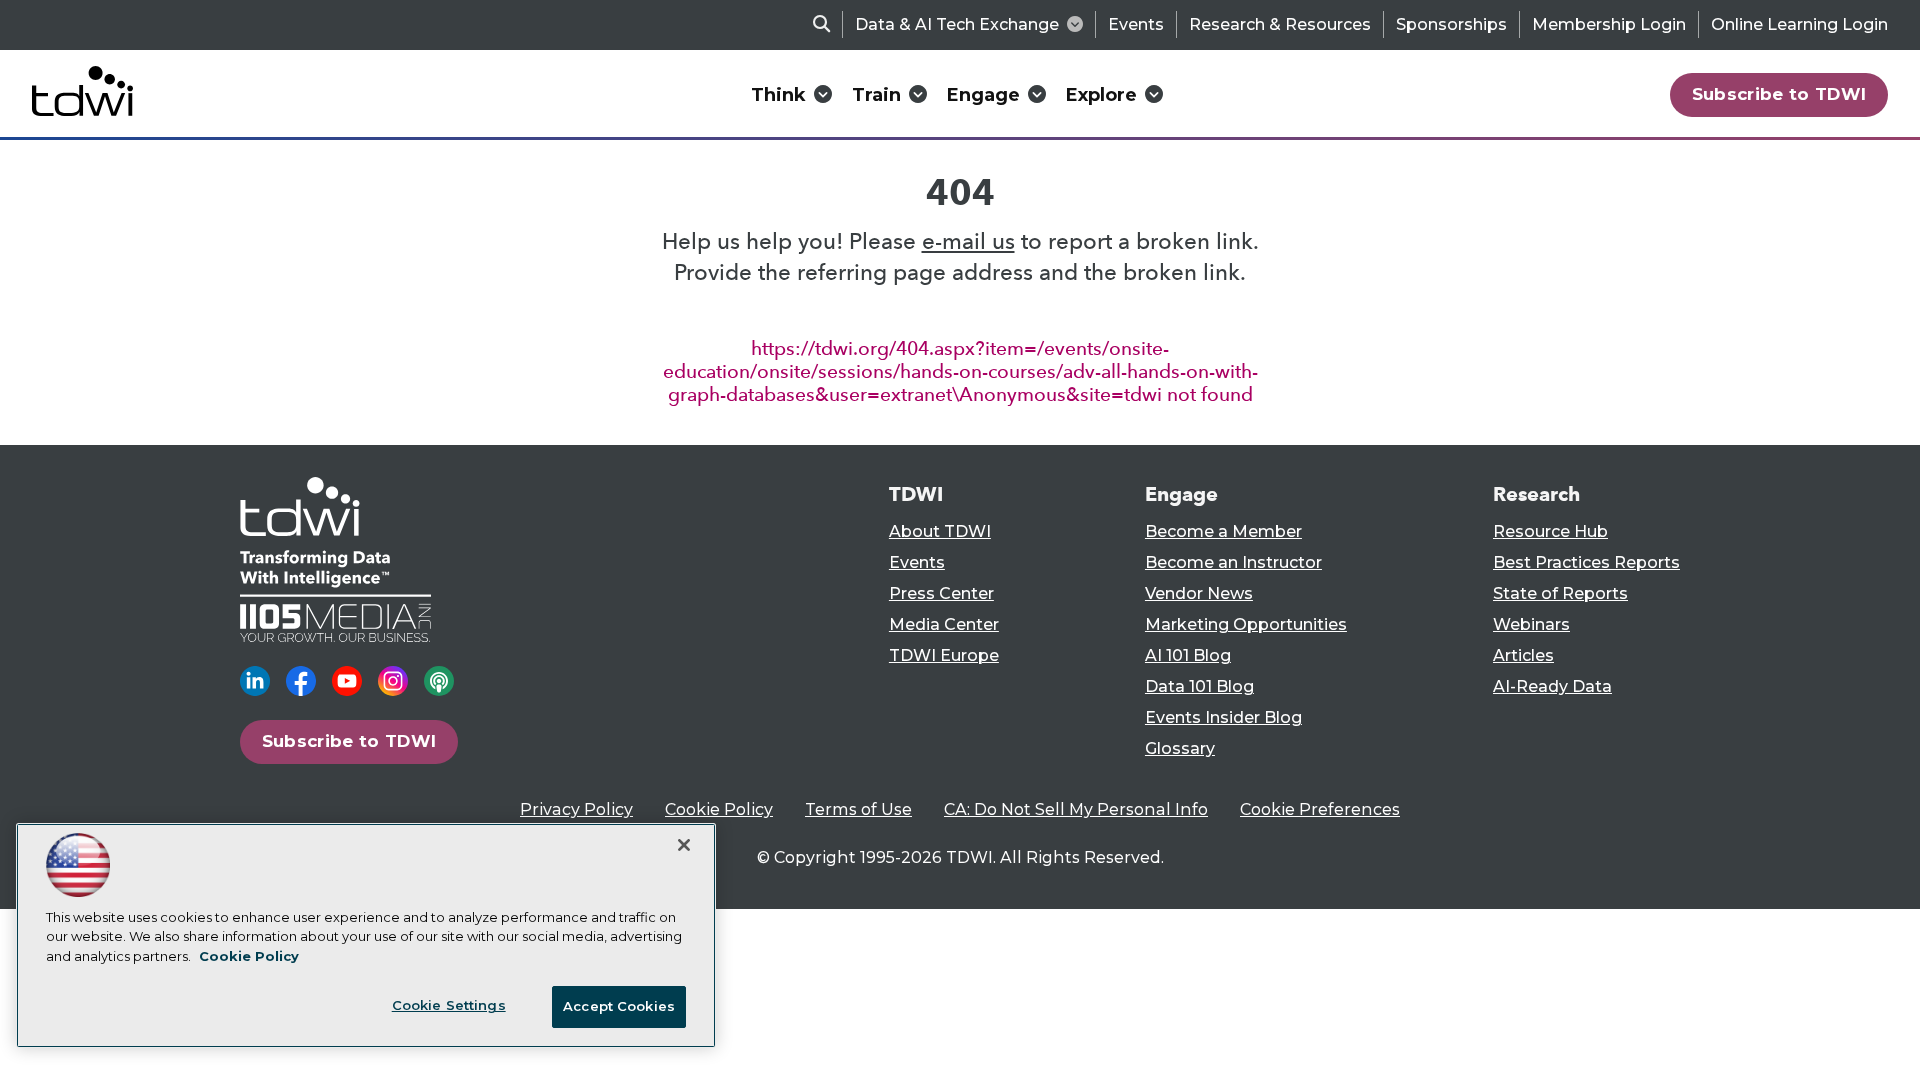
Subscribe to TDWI (1779, 94)
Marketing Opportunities (1246, 624)
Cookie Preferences (1320, 809)
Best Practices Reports (1586, 562)
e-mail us (968, 241)
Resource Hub (1550, 531)
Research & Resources (1280, 24)
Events (1136, 24)
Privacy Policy (576, 809)
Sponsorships (1451, 24)
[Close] (684, 845)
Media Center (944, 624)
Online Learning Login (1799, 24)
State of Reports (1560, 593)
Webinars (1531, 624)
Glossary (1180, 748)
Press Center (941, 593)
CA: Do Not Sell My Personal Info (1076, 809)
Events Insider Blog (1223, 717)
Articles (1523, 655)
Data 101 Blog (1199, 686)
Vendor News (1199, 593)
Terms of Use (858, 809)
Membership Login (1609, 24)
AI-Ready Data (1552, 686)
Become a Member (1223, 531)
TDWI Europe (944, 655)
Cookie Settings (449, 1005)
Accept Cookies (619, 1006)
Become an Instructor (1233, 562)
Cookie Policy (719, 809)
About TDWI (940, 531)
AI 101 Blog (1188, 655)
